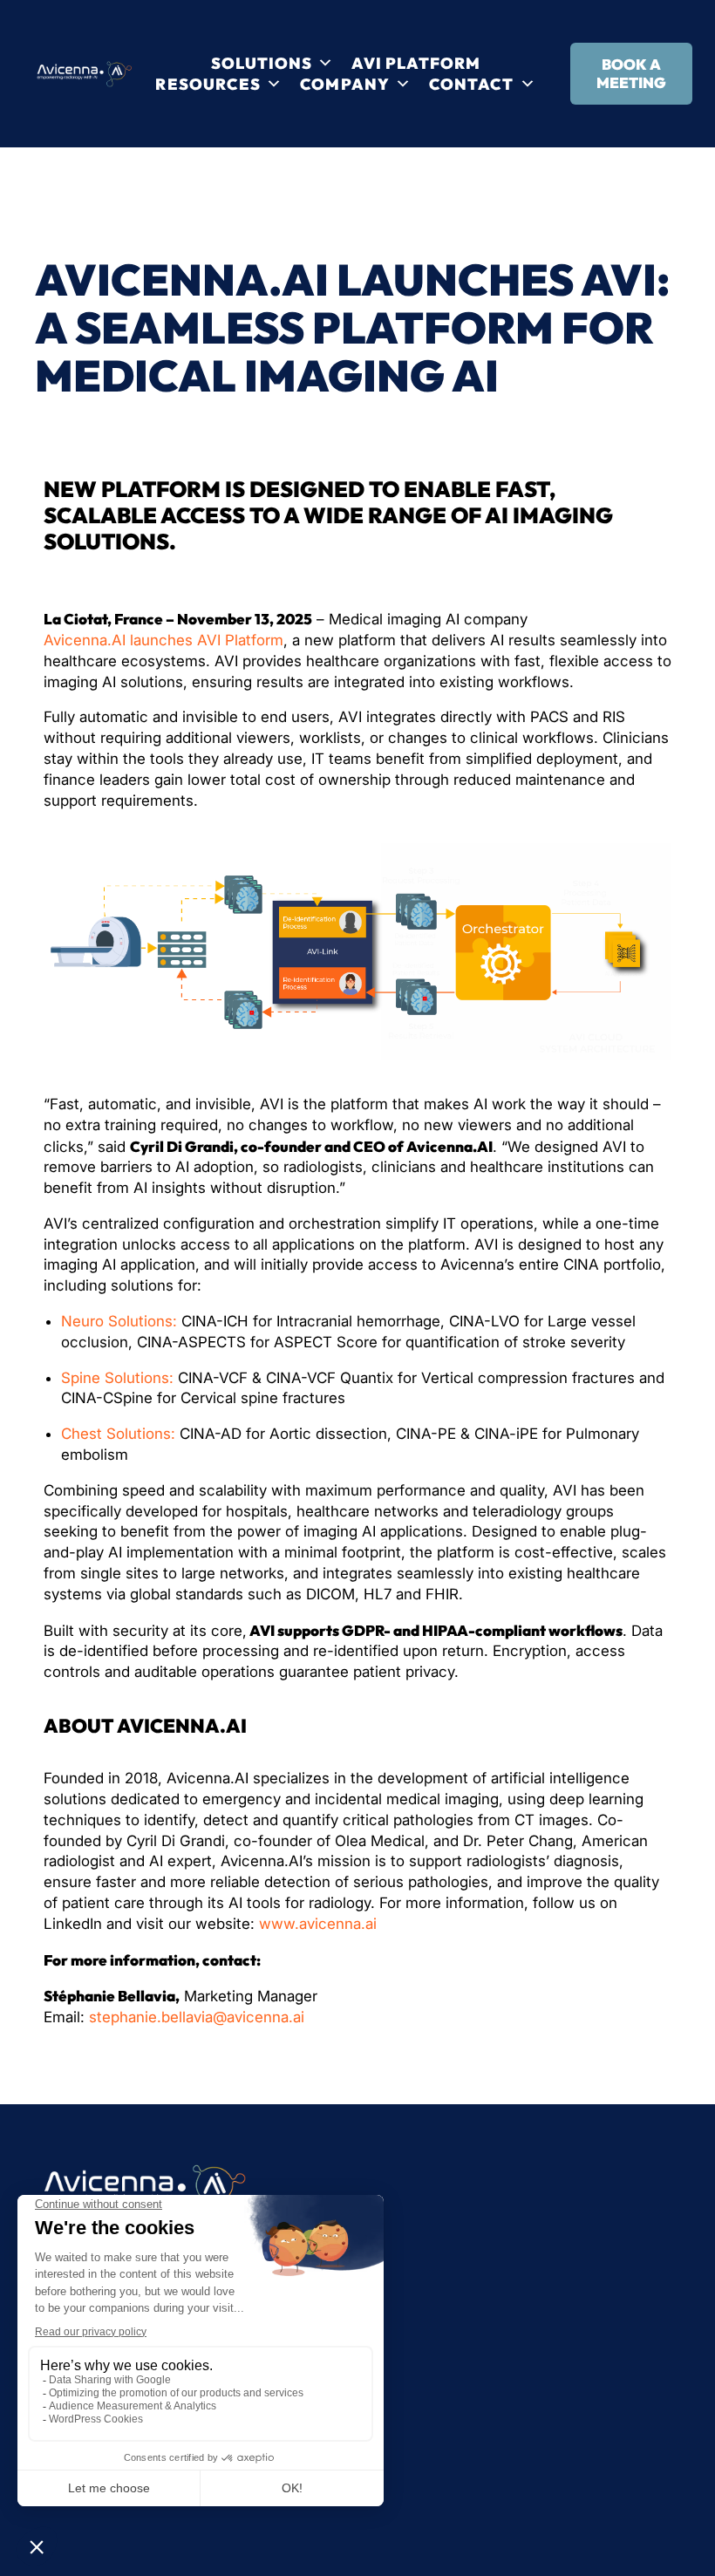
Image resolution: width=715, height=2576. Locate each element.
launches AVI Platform (207, 640)
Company (345, 84)
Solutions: (143, 1321)
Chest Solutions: (118, 1434)
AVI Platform (416, 63)
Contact (472, 84)
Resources (208, 84)
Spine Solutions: (117, 1378)
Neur (78, 1321)
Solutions (262, 63)
